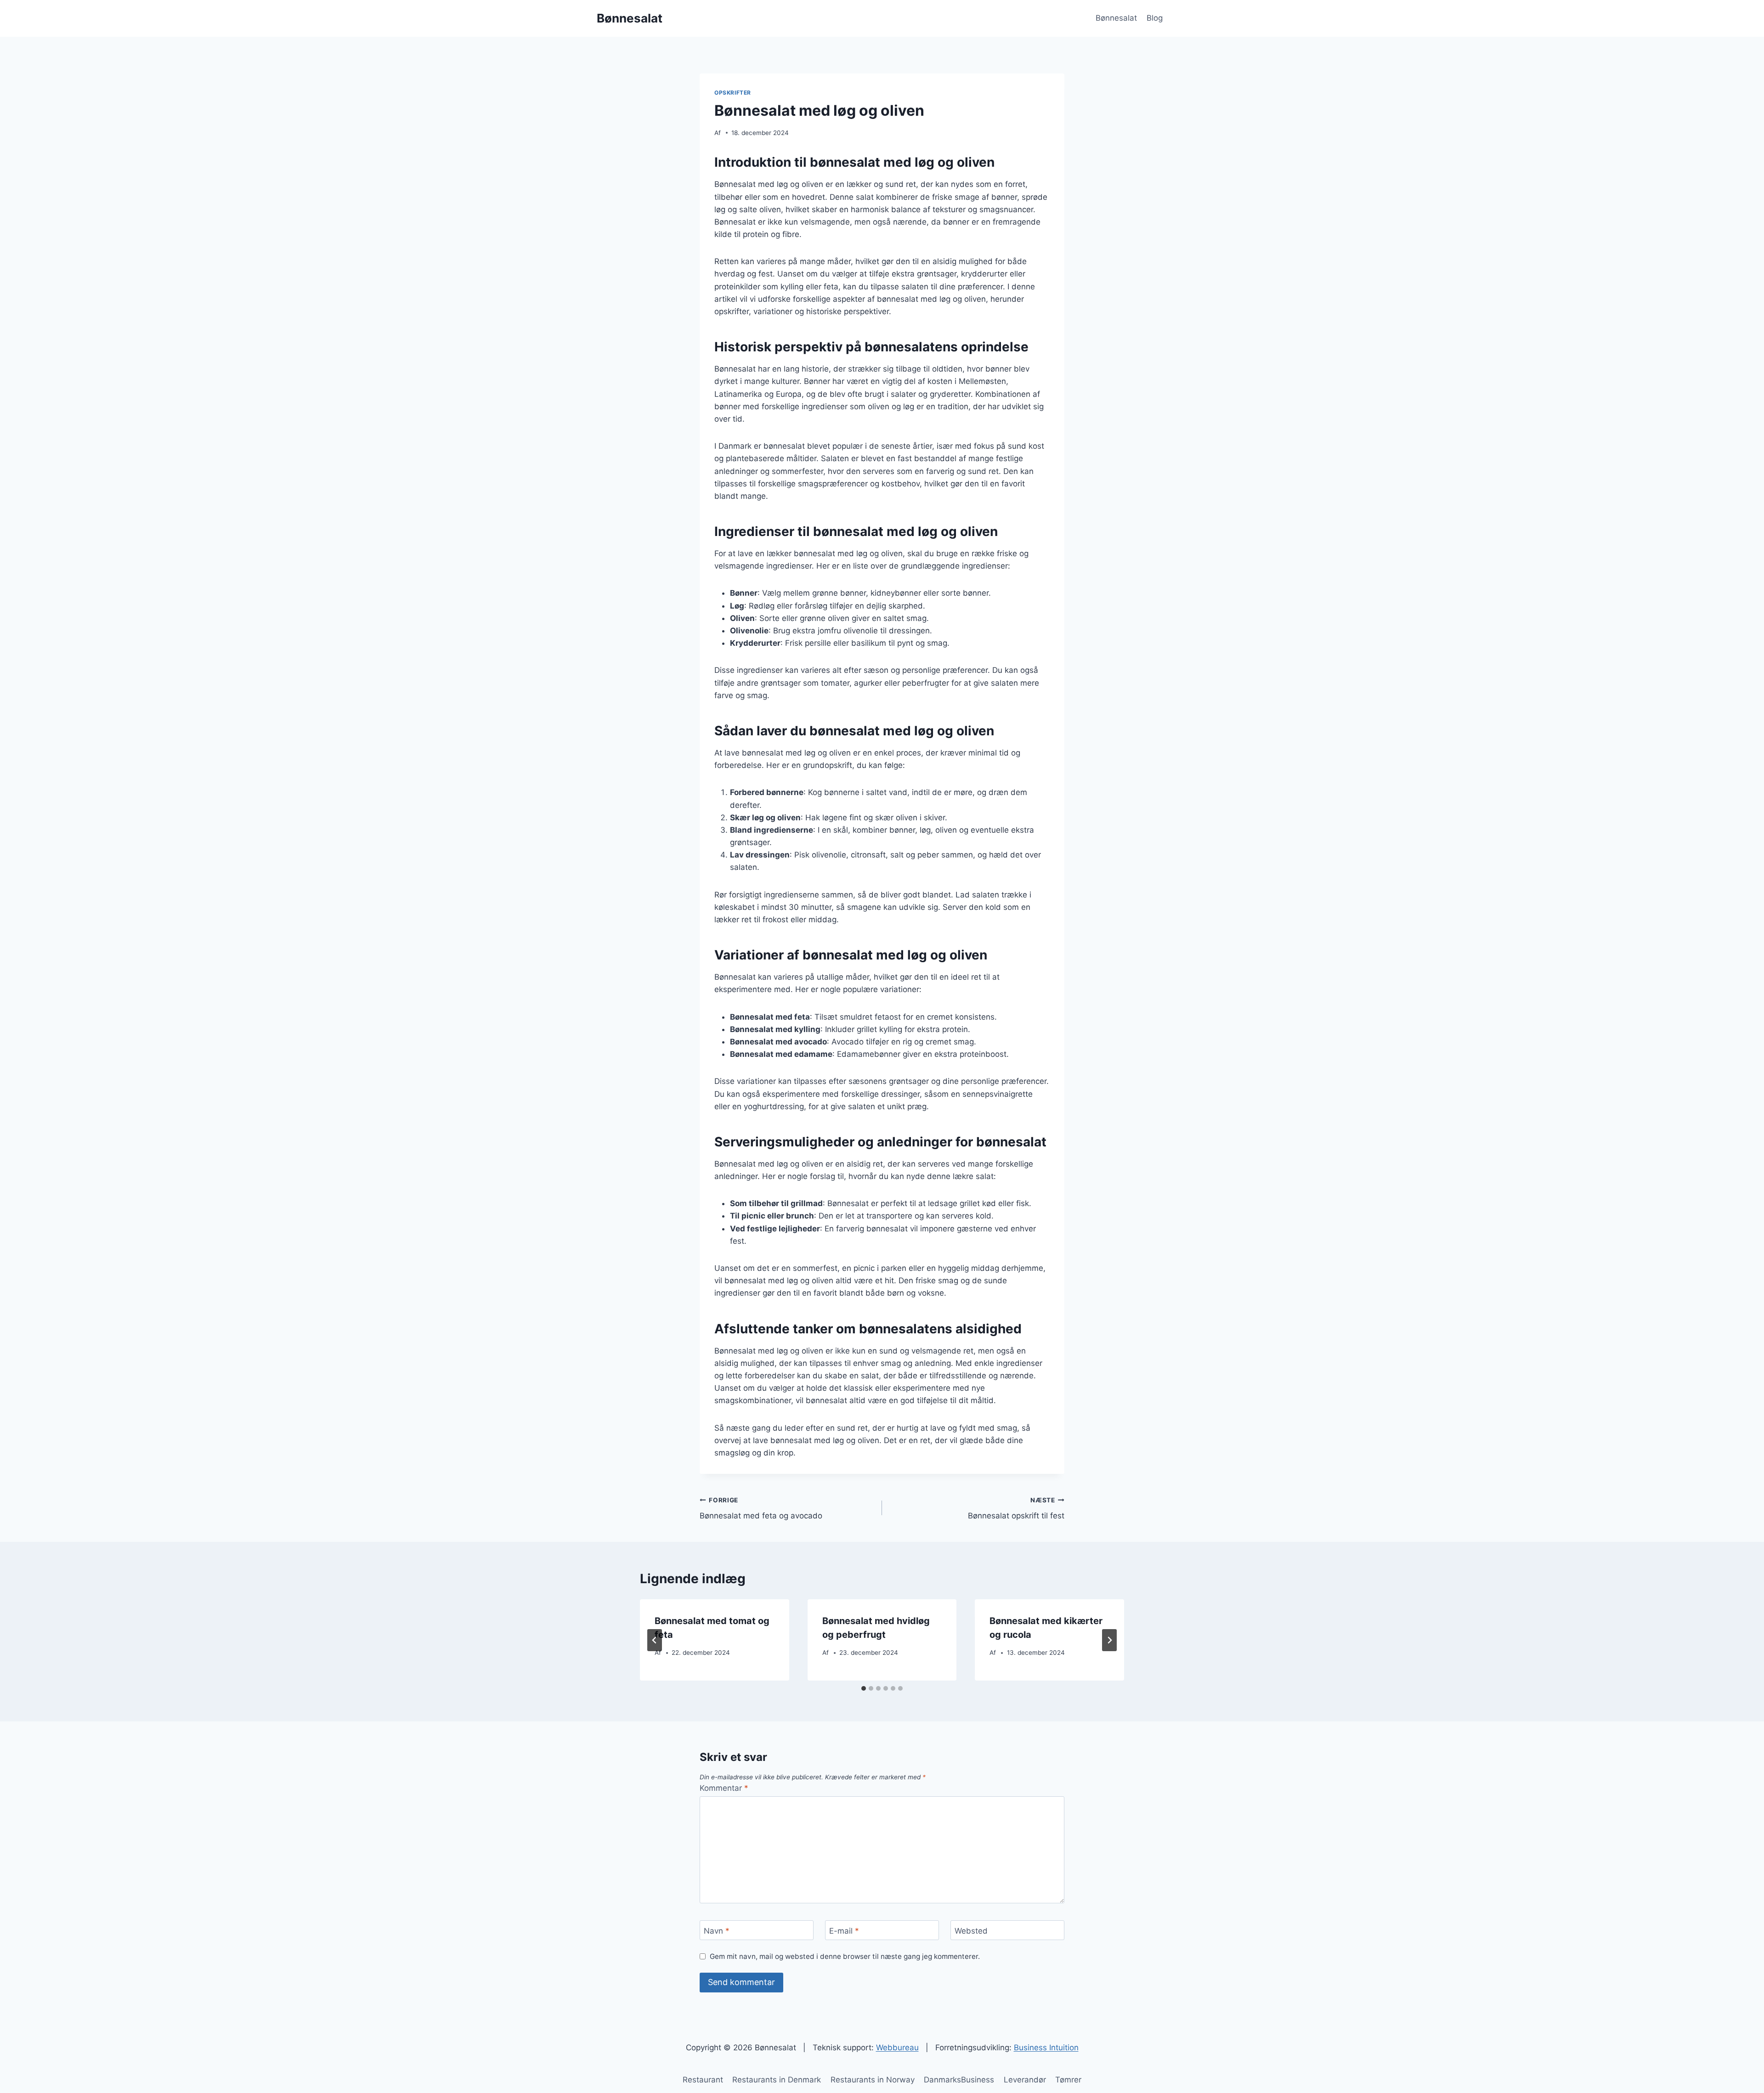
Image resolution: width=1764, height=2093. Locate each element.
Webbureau (897, 2048)
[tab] (864, 1688)
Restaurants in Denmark (777, 2080)
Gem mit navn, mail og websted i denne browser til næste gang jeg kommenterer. (845, 1956)
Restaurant (703, 2080)
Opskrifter (733, 93)
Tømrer (1068, 2080)
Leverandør (1025, 2080)
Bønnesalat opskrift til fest (1016, 1509)
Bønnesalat (1116, 18)
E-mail (844, 1930)
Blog (1155, 18)
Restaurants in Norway (873, 2080)
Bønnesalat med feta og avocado (761, 1509)
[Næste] (1109, 1640)
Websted (971, 1930)
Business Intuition (1046, 2048)
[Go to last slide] (655, 1640)
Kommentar (724, 1788)
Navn (717, 1930)
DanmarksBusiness (959, 2080)
